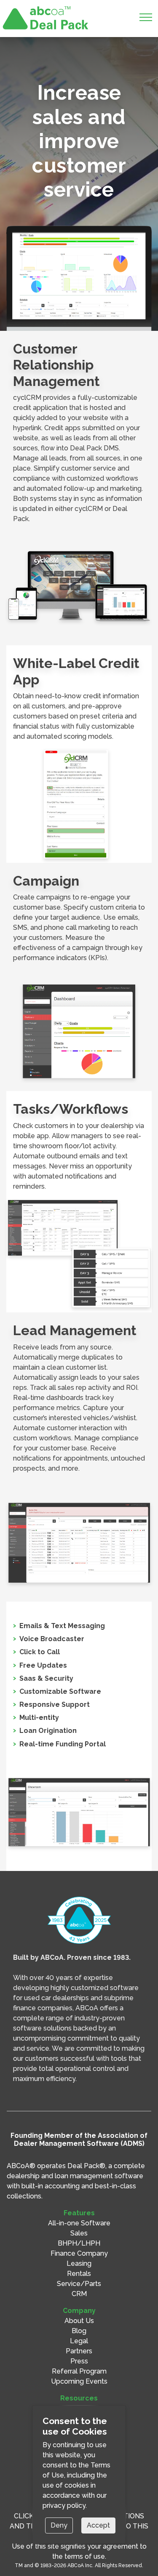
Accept (98, 2525)
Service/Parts (79, 2284)
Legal (79, 2341)
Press (79, 2361)
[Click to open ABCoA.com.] (79, 1920)
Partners (79, 2351)
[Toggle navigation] (146, 19)
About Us (79, 2321)
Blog (79, 2331)
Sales (79, 2233)
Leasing (79, 2263)
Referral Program (79, 2371)
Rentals (79, 2274)
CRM (79, 2294)
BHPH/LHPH (79, 2243)
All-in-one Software (79, 2223)
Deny (59, 2525)
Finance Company (79, 2253)
